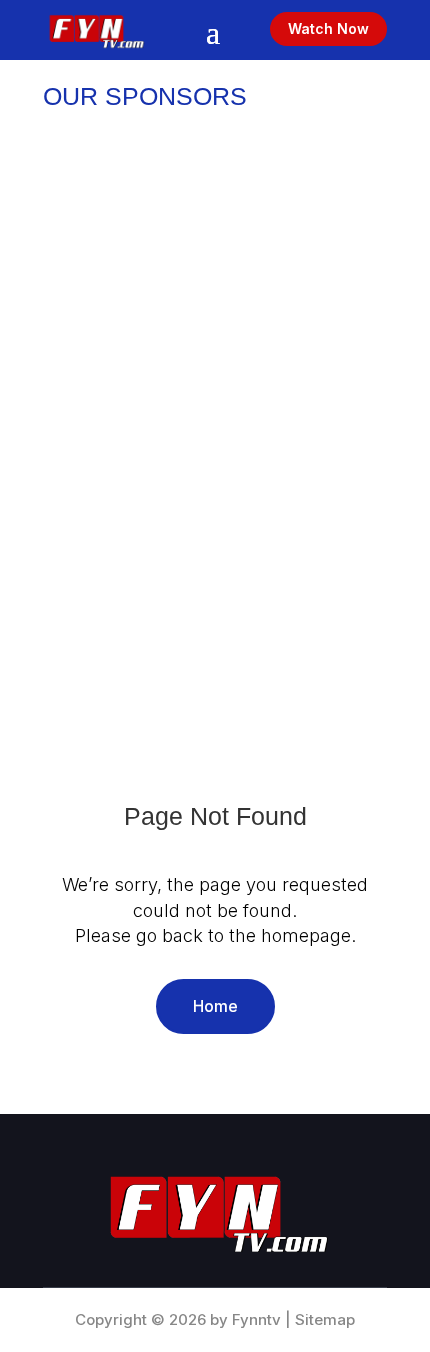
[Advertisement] (215, 369)
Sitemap (325, 1319)
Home (215, 1006)
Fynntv (256, 1319)
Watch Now (328, 28)
